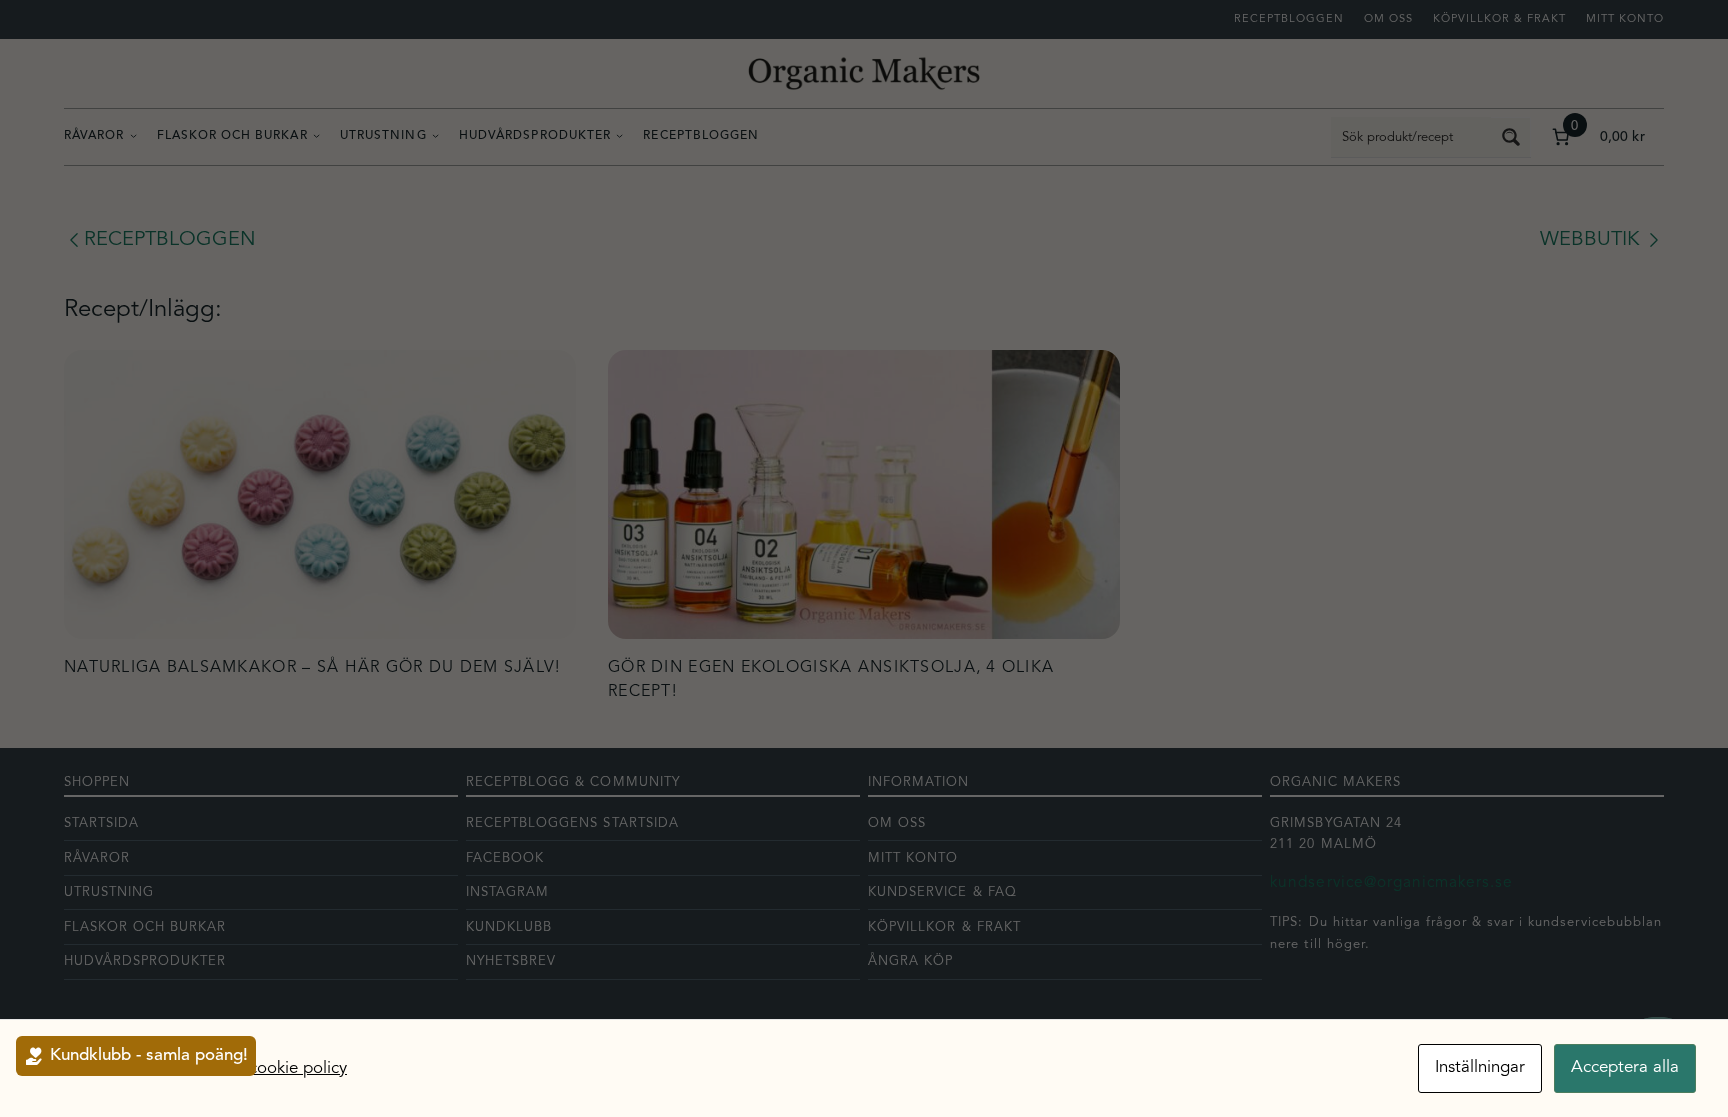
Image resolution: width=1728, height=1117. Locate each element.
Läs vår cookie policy (269, 1068)
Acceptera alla (1625, 1067)
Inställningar (1480, 1067)
